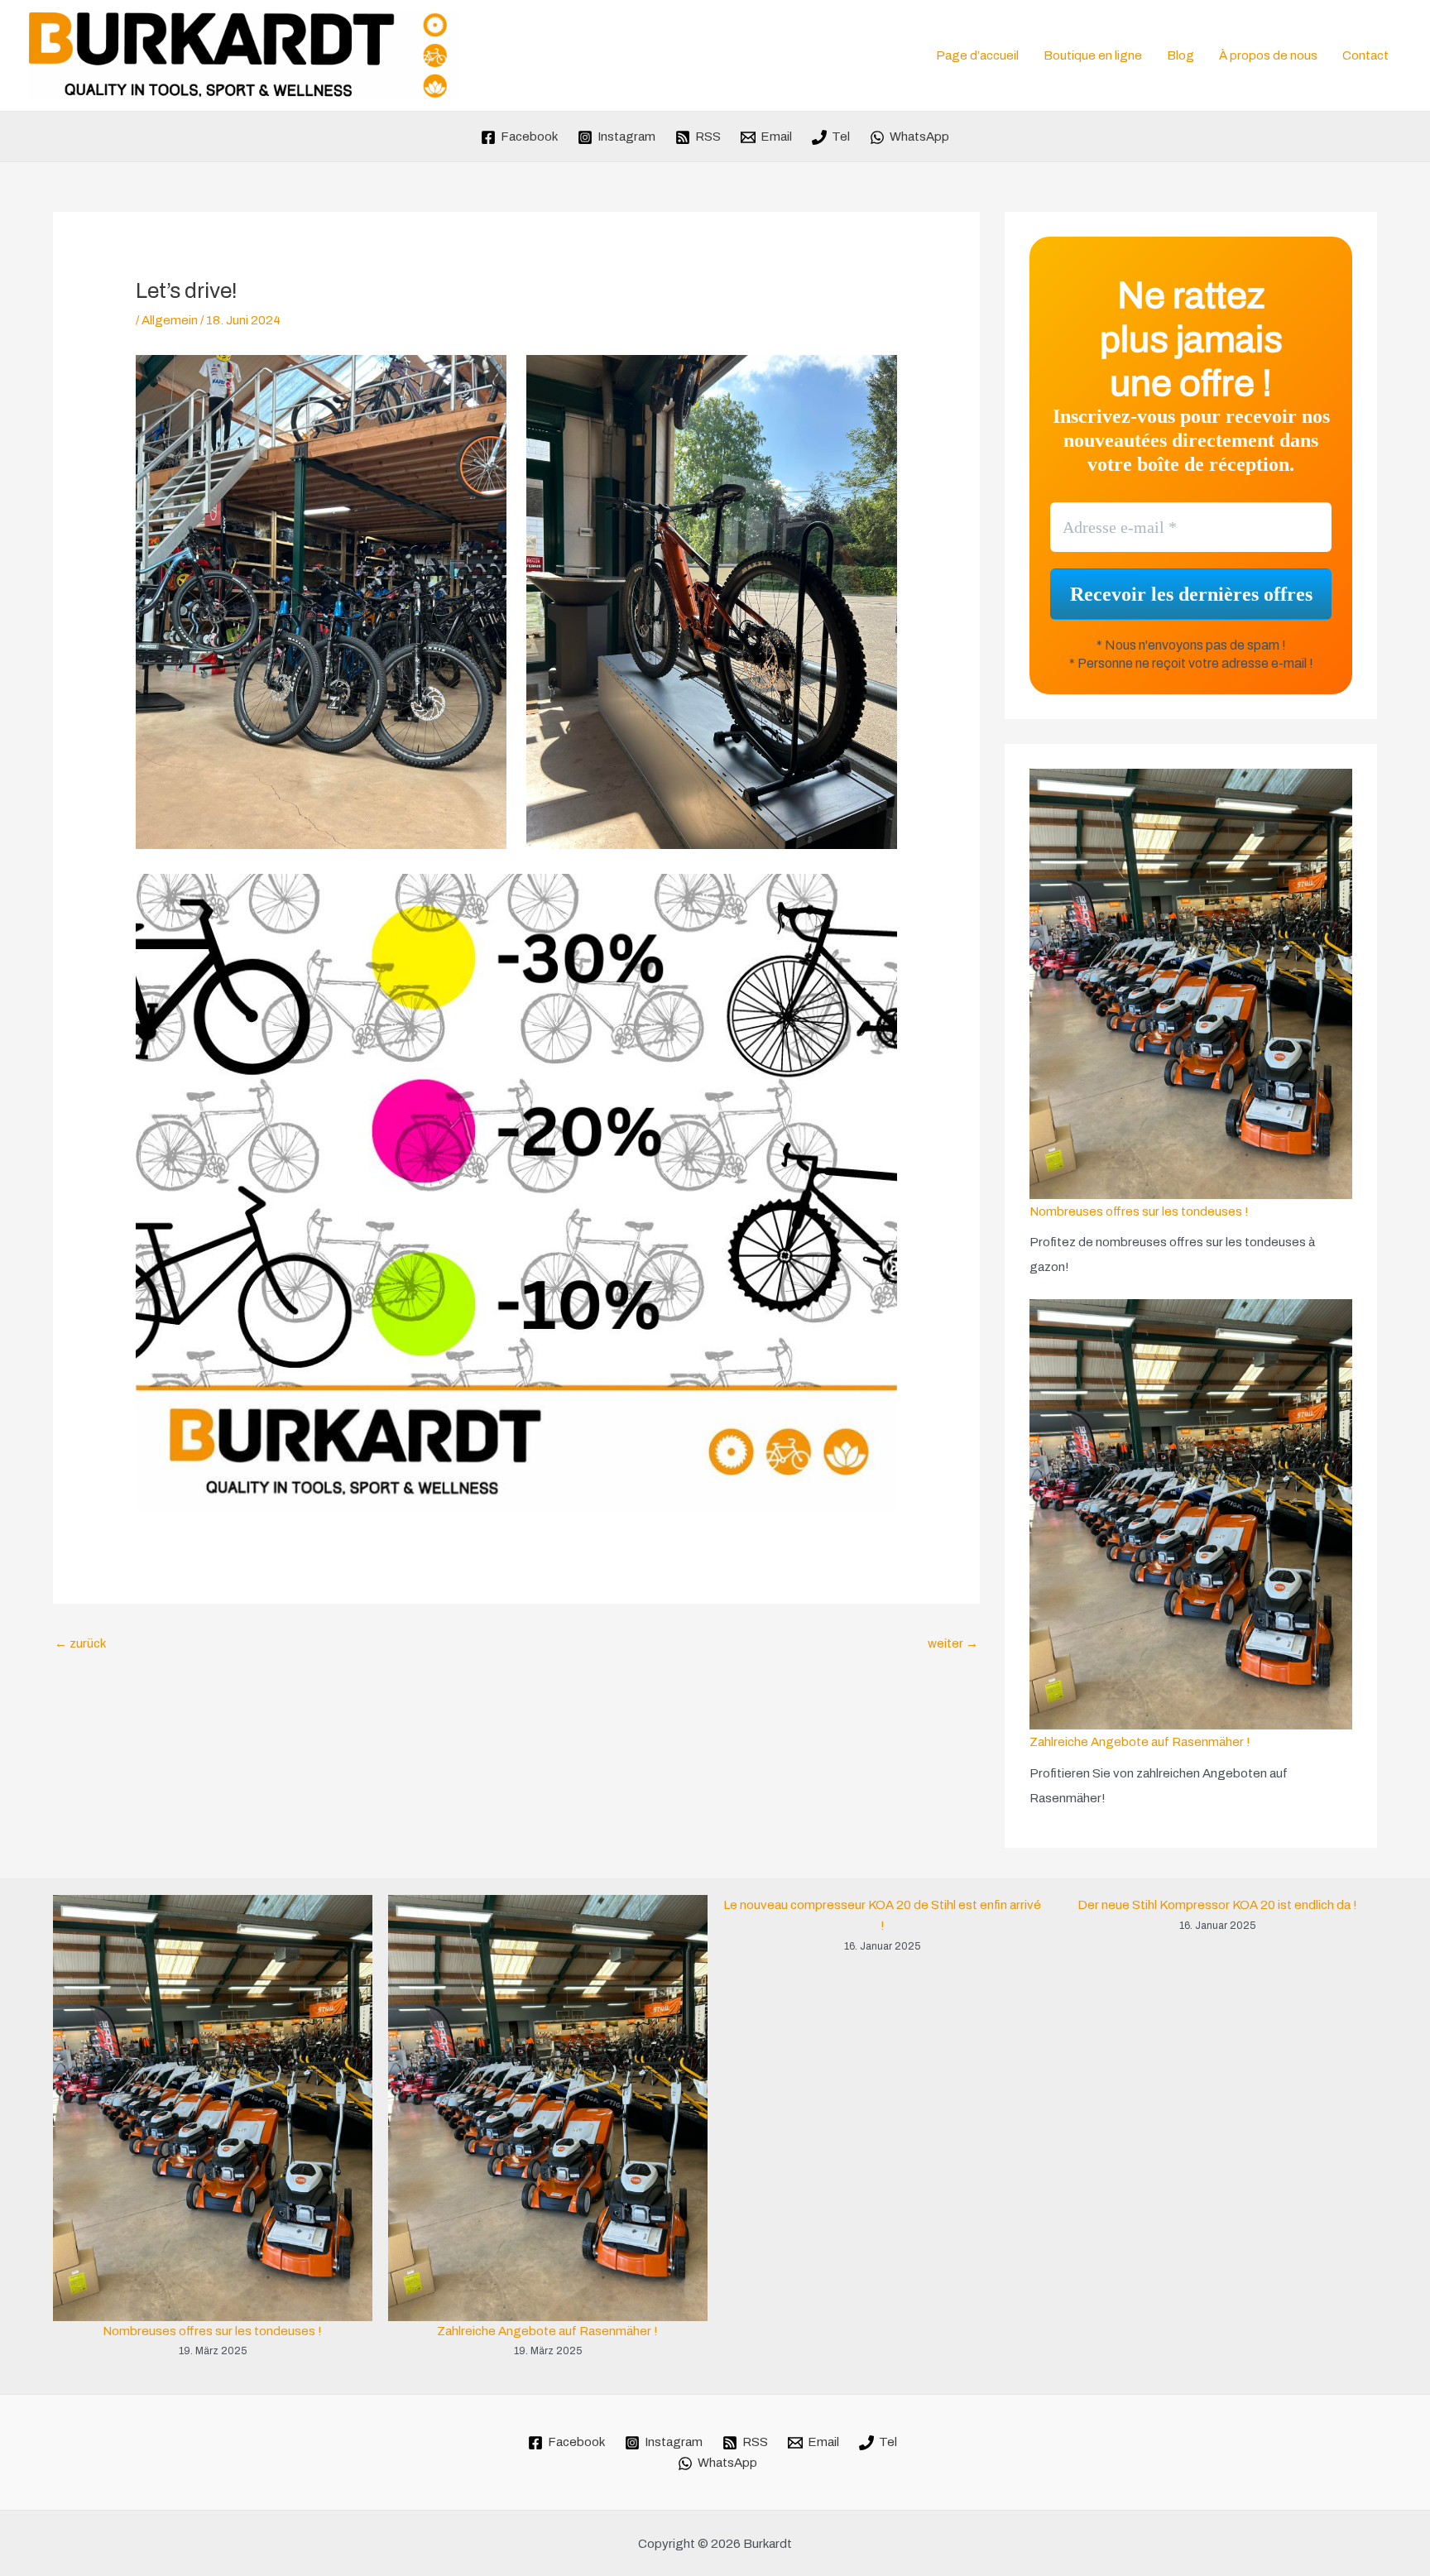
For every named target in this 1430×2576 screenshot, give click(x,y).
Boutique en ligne (1093, 55)
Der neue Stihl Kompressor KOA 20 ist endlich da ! (1217, 1905)
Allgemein (170, 320)
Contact (1365, 55)
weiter (953, 1643)
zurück (80, 1643)
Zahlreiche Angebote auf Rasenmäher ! (1140, 1742)
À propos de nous (1268, 55)
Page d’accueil (977, 55)
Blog (1180, 55)
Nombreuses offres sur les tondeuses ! (1139, 1211)
